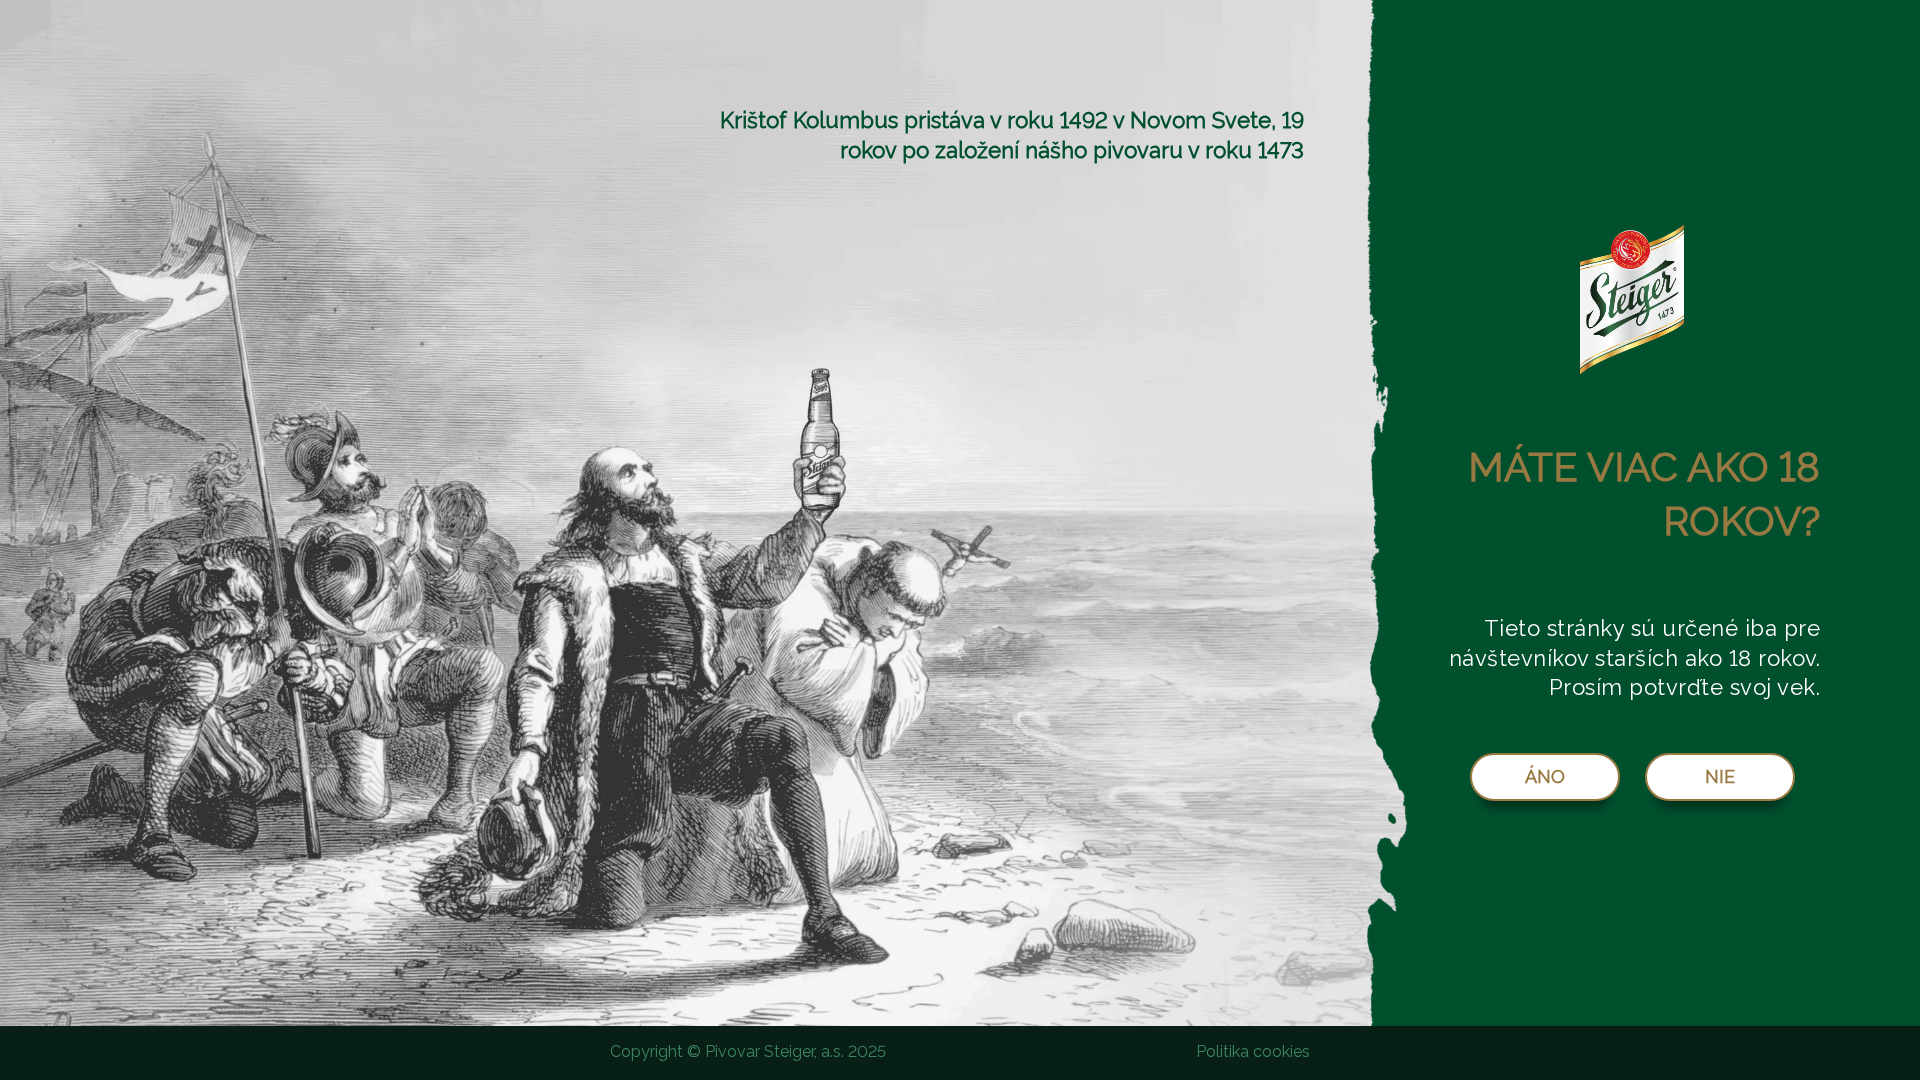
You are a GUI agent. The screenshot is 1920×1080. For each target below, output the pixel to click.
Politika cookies (1253, 1051)
